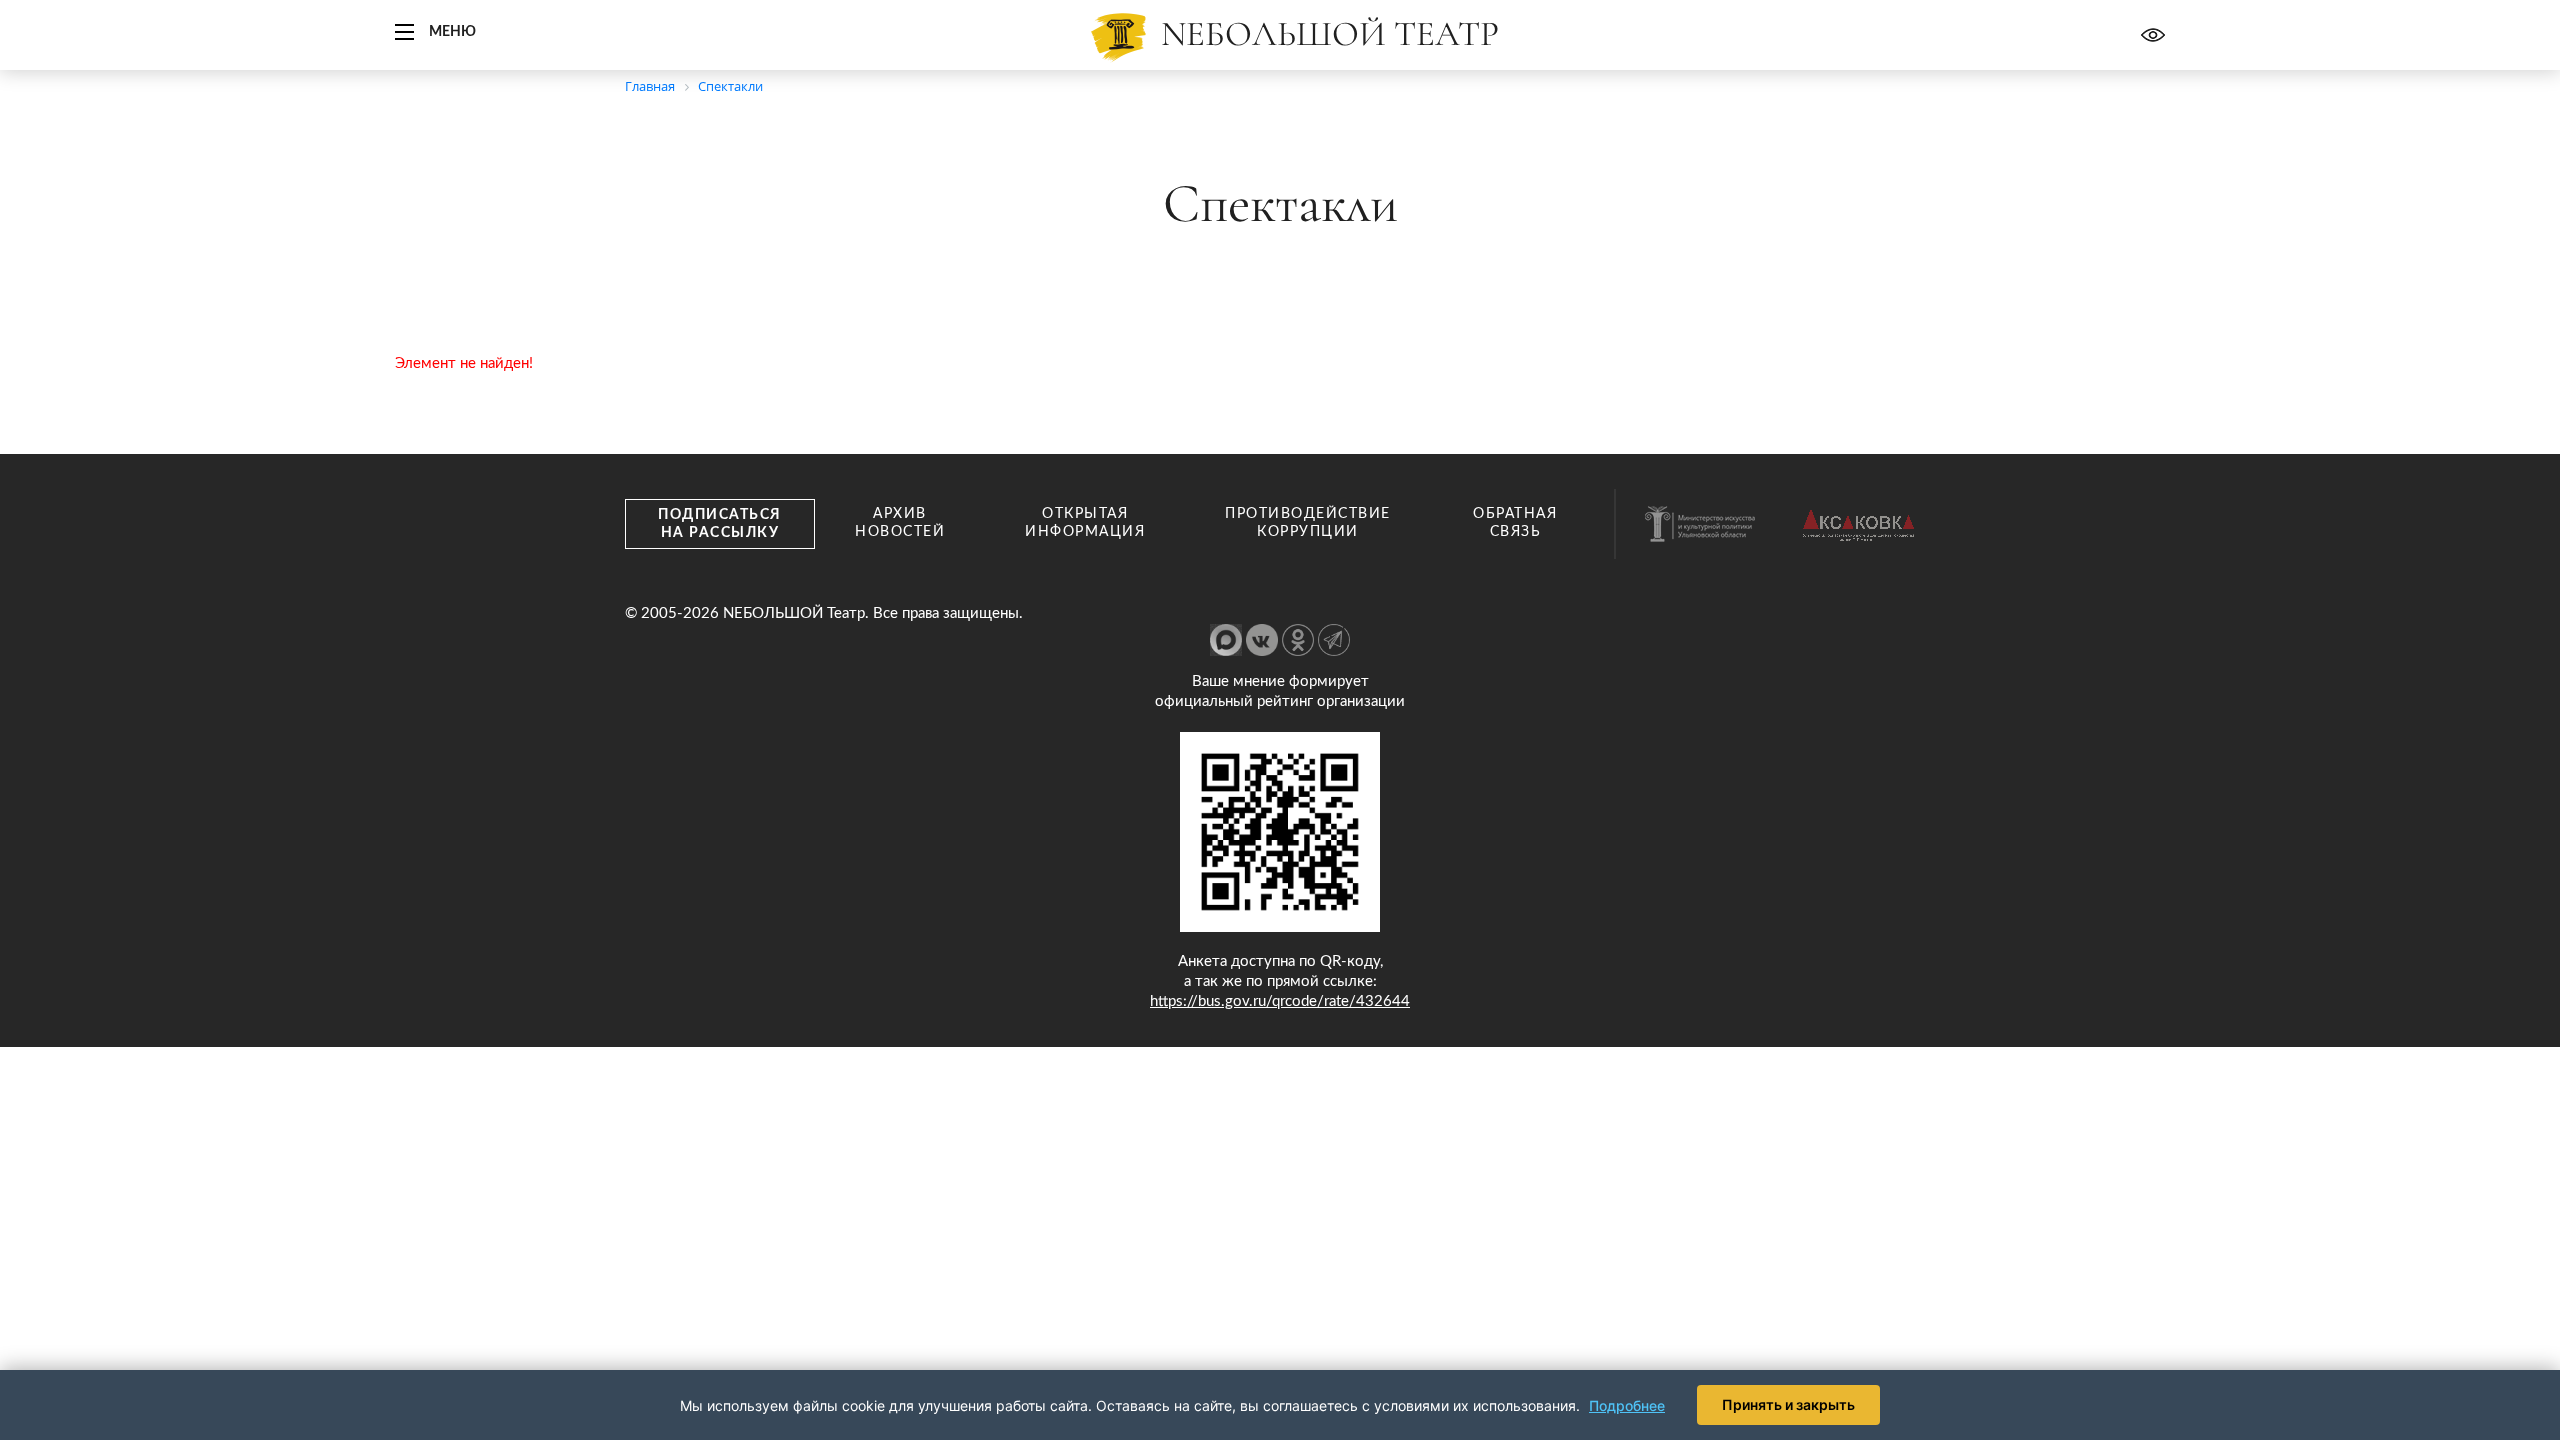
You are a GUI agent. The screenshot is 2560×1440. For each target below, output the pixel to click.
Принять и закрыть (1788, 1404)
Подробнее (1627, 1405)
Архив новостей (900, 523)
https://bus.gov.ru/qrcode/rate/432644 (1280, 1001)
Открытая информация (1085, 523)
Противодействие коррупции (1308, 523)
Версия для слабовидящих (2153, 35)
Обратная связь (1515, 523)
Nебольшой (1330, 34)
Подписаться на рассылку (720, 524)
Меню (452, 32)
